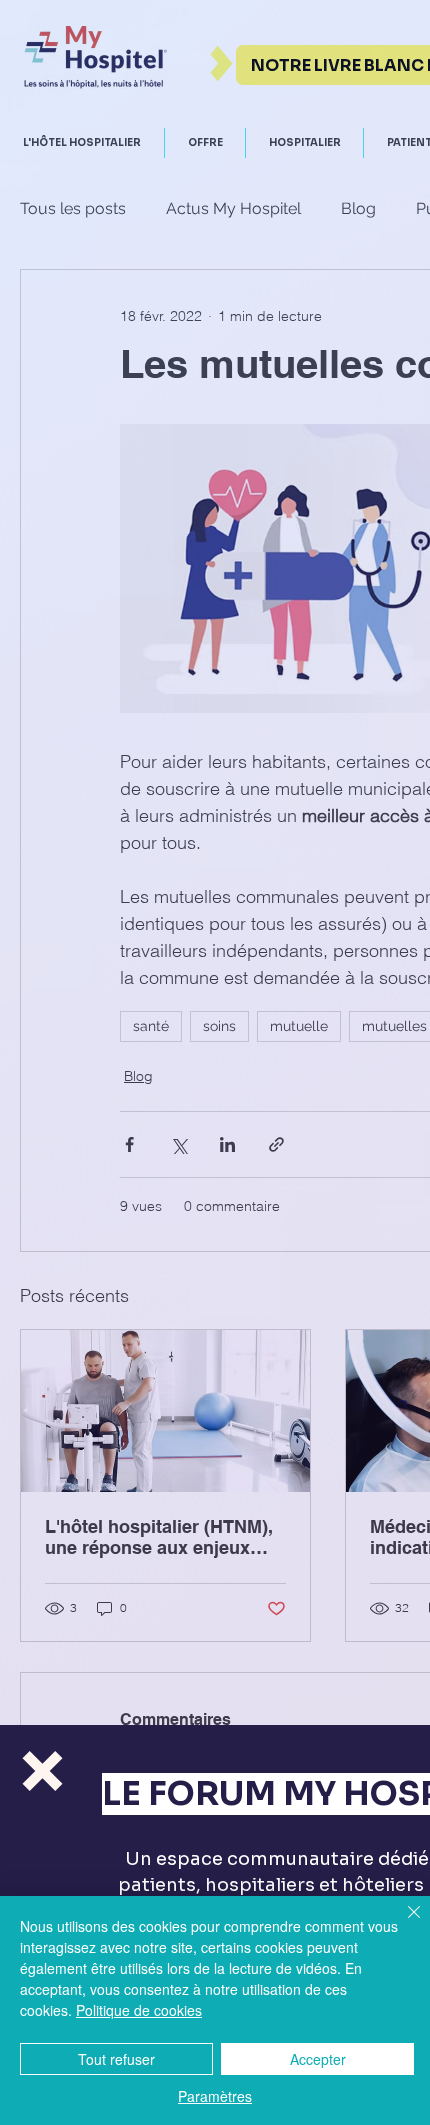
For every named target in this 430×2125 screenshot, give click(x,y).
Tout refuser (116, 2059)
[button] (42, 1771)
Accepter (318, 2059)
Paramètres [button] (215, 2096)
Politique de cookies (139, 2010)
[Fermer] (402, 1924)
